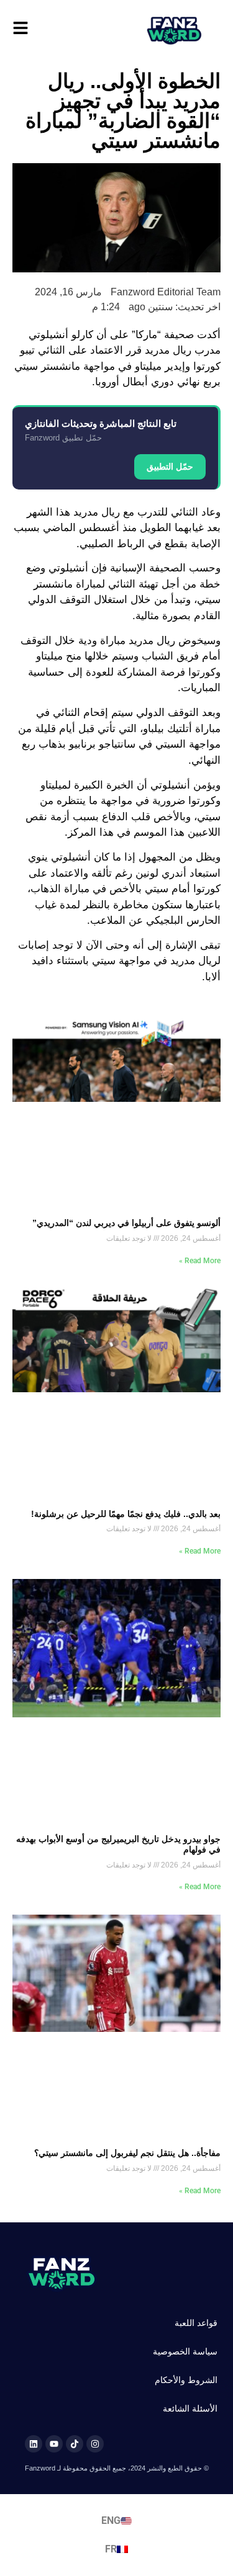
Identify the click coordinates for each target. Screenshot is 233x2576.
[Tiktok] (75, 2444)
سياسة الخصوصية (185, 2351)
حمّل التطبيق (170, 467)
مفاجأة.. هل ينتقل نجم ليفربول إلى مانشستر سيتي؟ (127, 2153)
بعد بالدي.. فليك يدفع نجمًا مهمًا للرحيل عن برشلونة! (126, 1514)
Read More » (200, 1261)
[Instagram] (95, 2444)
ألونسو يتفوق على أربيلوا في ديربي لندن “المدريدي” (126, 1223)
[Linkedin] (34, 2444)
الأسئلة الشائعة (190, 2408)
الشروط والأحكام (186, 2380)
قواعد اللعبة (196, 2323)
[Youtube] (54, 2444)
